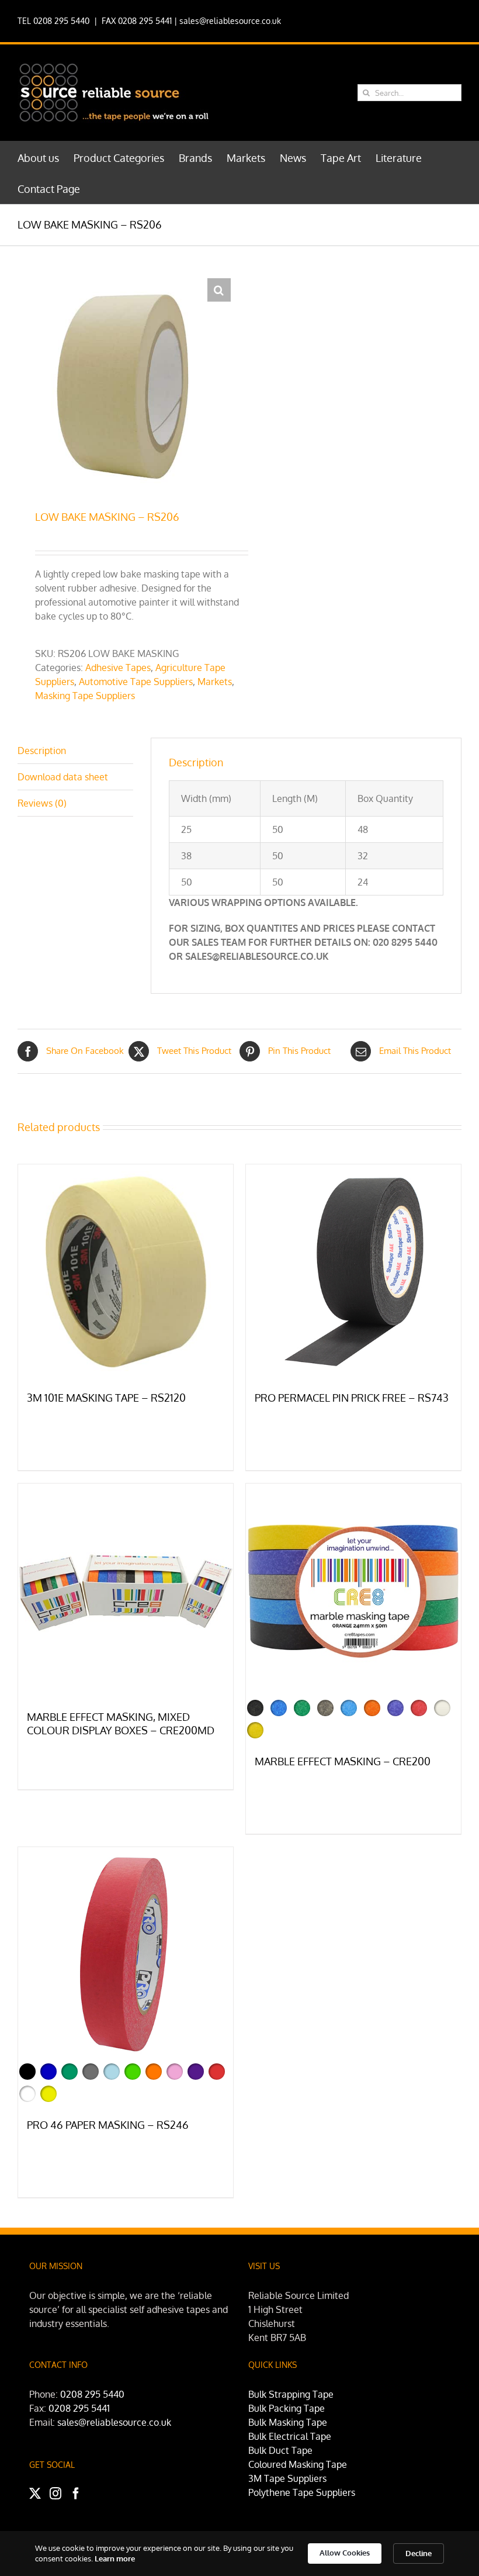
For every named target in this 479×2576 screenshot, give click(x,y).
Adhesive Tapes (118, 668)
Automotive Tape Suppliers (136, 682)
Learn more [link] (115, 2558)
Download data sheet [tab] (63, 777)
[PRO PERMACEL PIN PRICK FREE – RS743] (353, 1272)
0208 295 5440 (92, 2394)
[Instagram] (55, 2494)
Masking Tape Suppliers (85, 696)
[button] (219, 290)
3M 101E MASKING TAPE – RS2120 (106, 1398)
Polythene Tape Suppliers (302, 2492)
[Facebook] (76, 2494)
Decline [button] (419, 2553)
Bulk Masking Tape (288, 2422)
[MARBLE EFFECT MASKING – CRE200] (353, 1591)
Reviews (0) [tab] (42, 803)
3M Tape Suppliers (287, 2478)
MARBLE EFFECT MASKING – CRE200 (343, 1761)
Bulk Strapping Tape (291, 2394)
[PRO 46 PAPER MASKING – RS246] (126, 1955)
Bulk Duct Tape (280, 2450)
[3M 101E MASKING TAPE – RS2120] (126, 1272)
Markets (215, 682)
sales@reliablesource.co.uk (230, 21)
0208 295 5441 (79, 2408)
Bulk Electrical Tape (290, 2436)
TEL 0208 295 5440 (53, 21)
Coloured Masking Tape (298, 2464)
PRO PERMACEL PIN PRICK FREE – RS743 (352, 1398)
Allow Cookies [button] (345, 2553)
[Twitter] (35, 2494)
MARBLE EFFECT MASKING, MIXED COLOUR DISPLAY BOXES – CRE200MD (121, 1724)
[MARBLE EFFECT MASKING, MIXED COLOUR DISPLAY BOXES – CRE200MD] (126, 1591)
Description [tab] (42, 751)
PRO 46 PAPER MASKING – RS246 (108, 2125)
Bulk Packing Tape (287, 2408)
